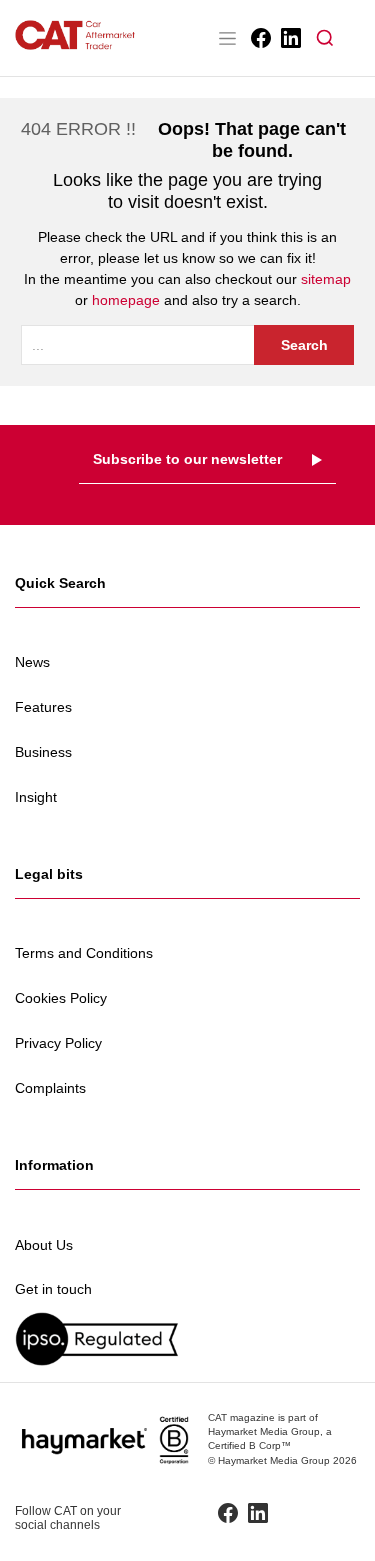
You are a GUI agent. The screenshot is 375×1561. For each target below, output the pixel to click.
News (32, 662)
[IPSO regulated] (187, 1338)
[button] (325, 38)
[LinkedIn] (289, 38)
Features (43, 707)
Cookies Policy (61, 998)
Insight (36, 797)
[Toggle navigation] (227, 38)
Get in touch (53, 1289)
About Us (44, 1245)
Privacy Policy (58, 1043)
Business (43, 752)
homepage (126, 300)
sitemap (326, 279)
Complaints (50, 1088)
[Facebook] (259, 38)
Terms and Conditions (84, 953)
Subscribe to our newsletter (187, 459)
